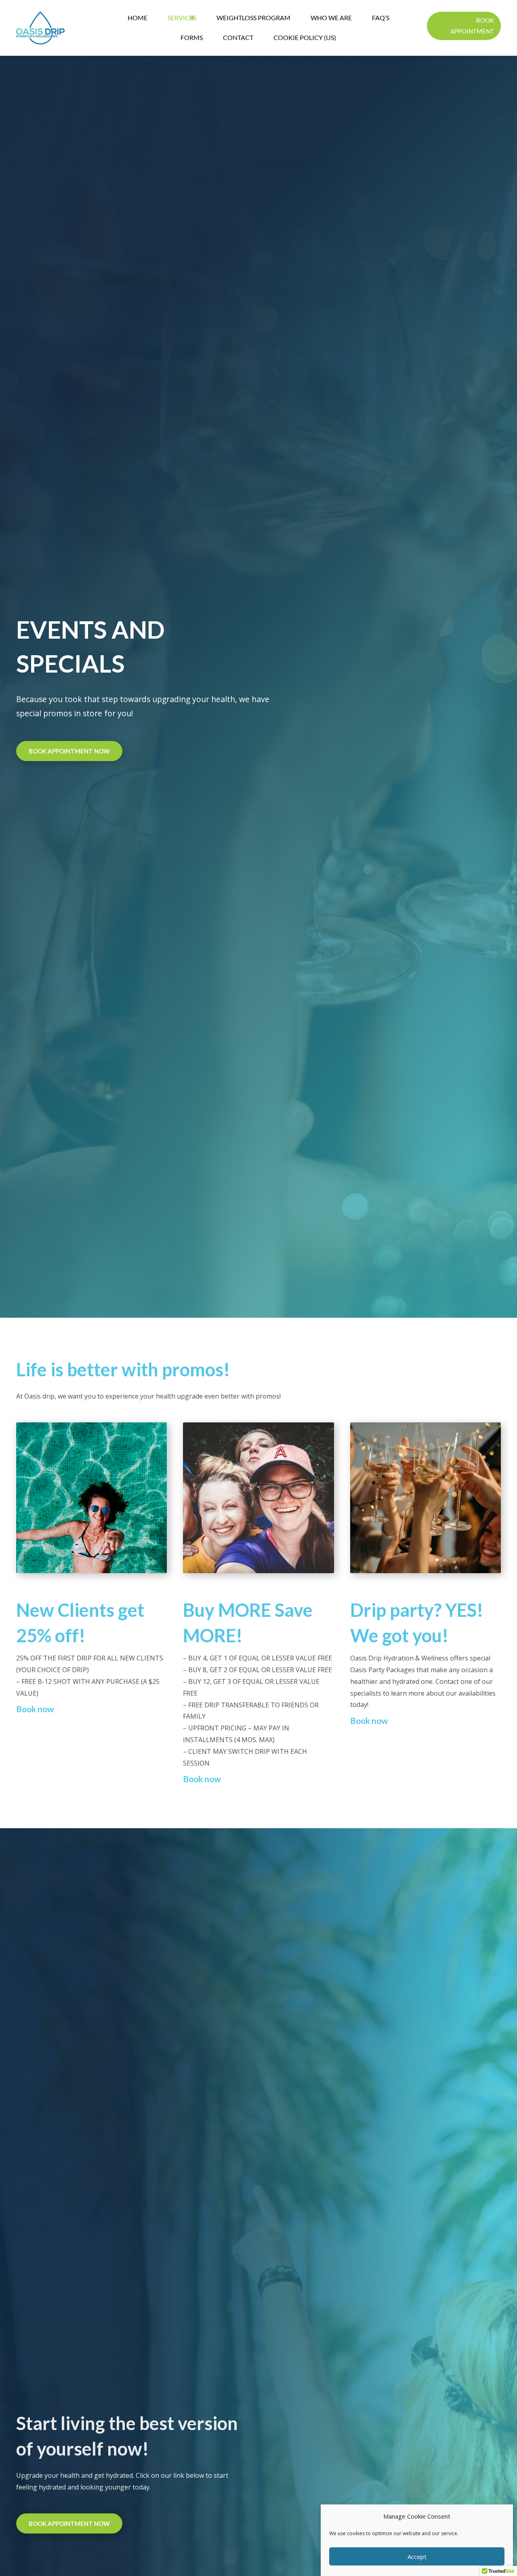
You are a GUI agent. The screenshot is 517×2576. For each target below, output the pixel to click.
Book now (35, 1709)
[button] (464, 26)
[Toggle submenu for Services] (192, 18)
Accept (417, 2557)
